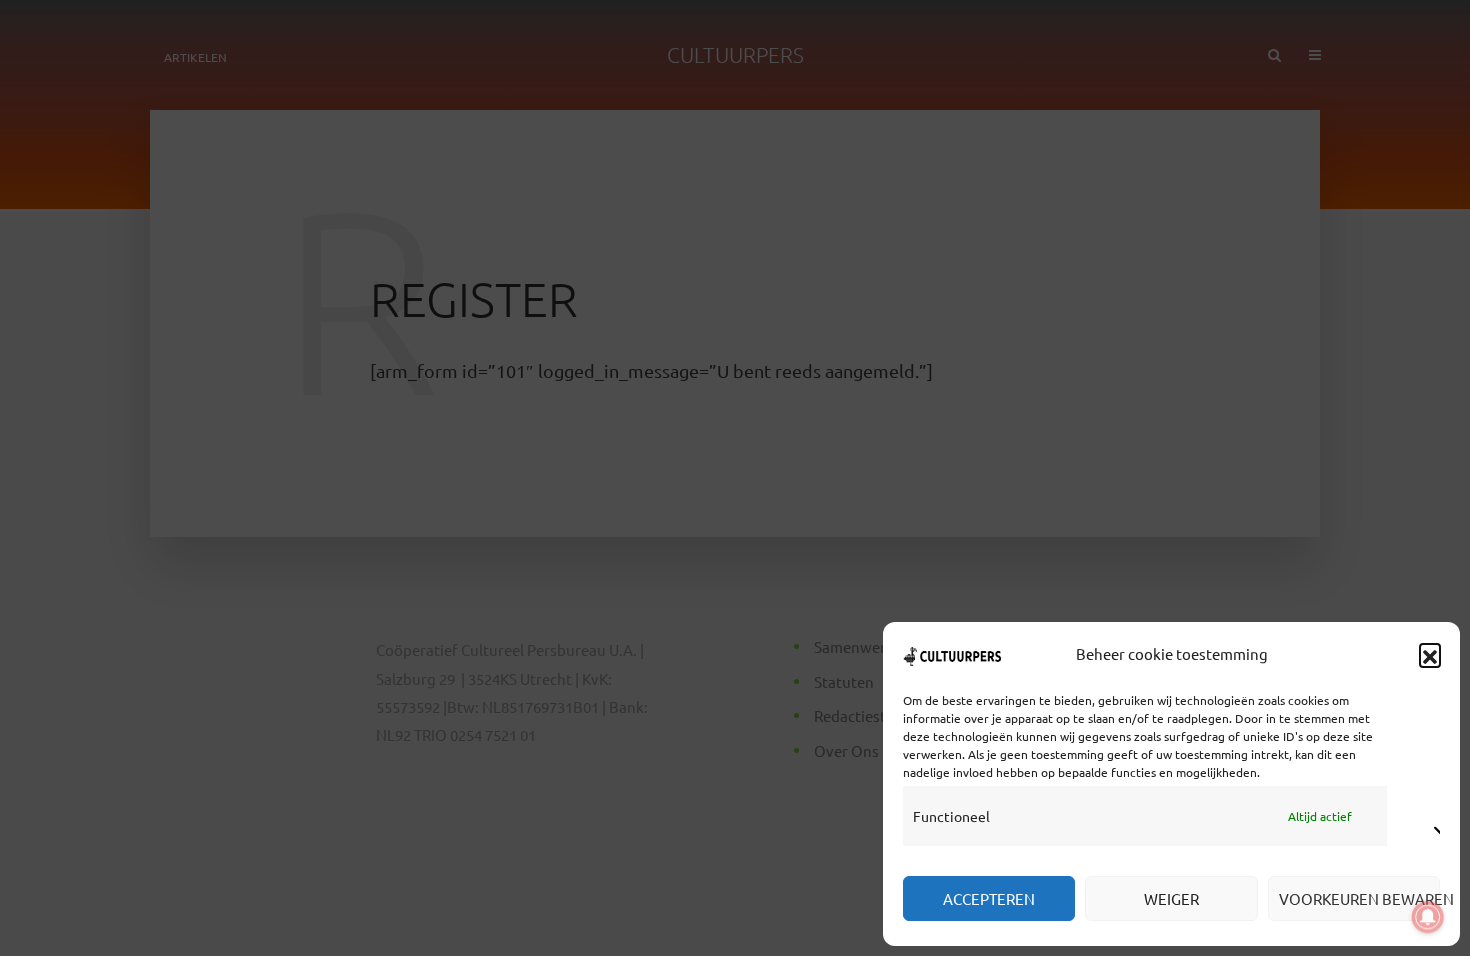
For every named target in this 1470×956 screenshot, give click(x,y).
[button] (1430, 654)
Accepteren (989, 898)
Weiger (1171, 898)
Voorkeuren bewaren (1359, 898)
